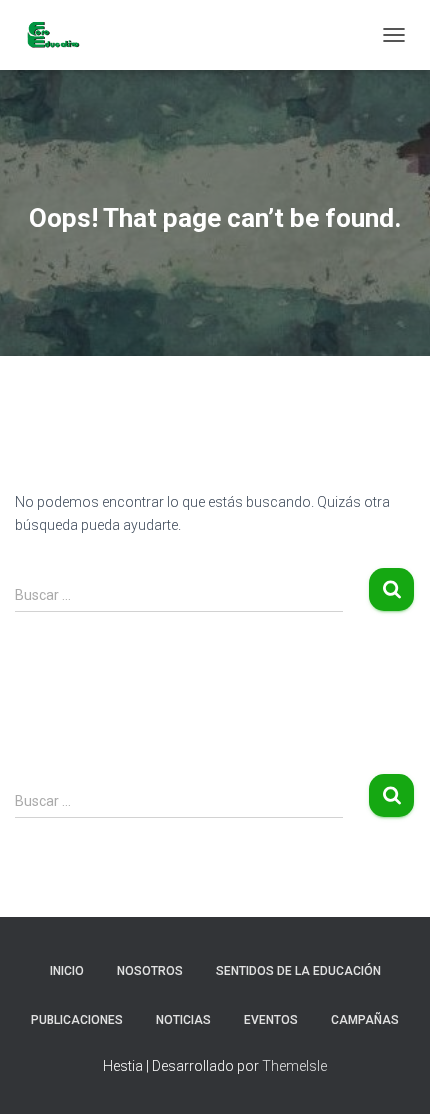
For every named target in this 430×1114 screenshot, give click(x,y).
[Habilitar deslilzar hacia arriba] (390, 1074)
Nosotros (150, 971)
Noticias (183, 1020)
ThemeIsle (294, 1066)
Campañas (365, 1020)
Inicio (67, 971)
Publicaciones (77, 1020)
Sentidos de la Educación (298, 971)
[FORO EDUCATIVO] (60, 35)
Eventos (271, 1020)
